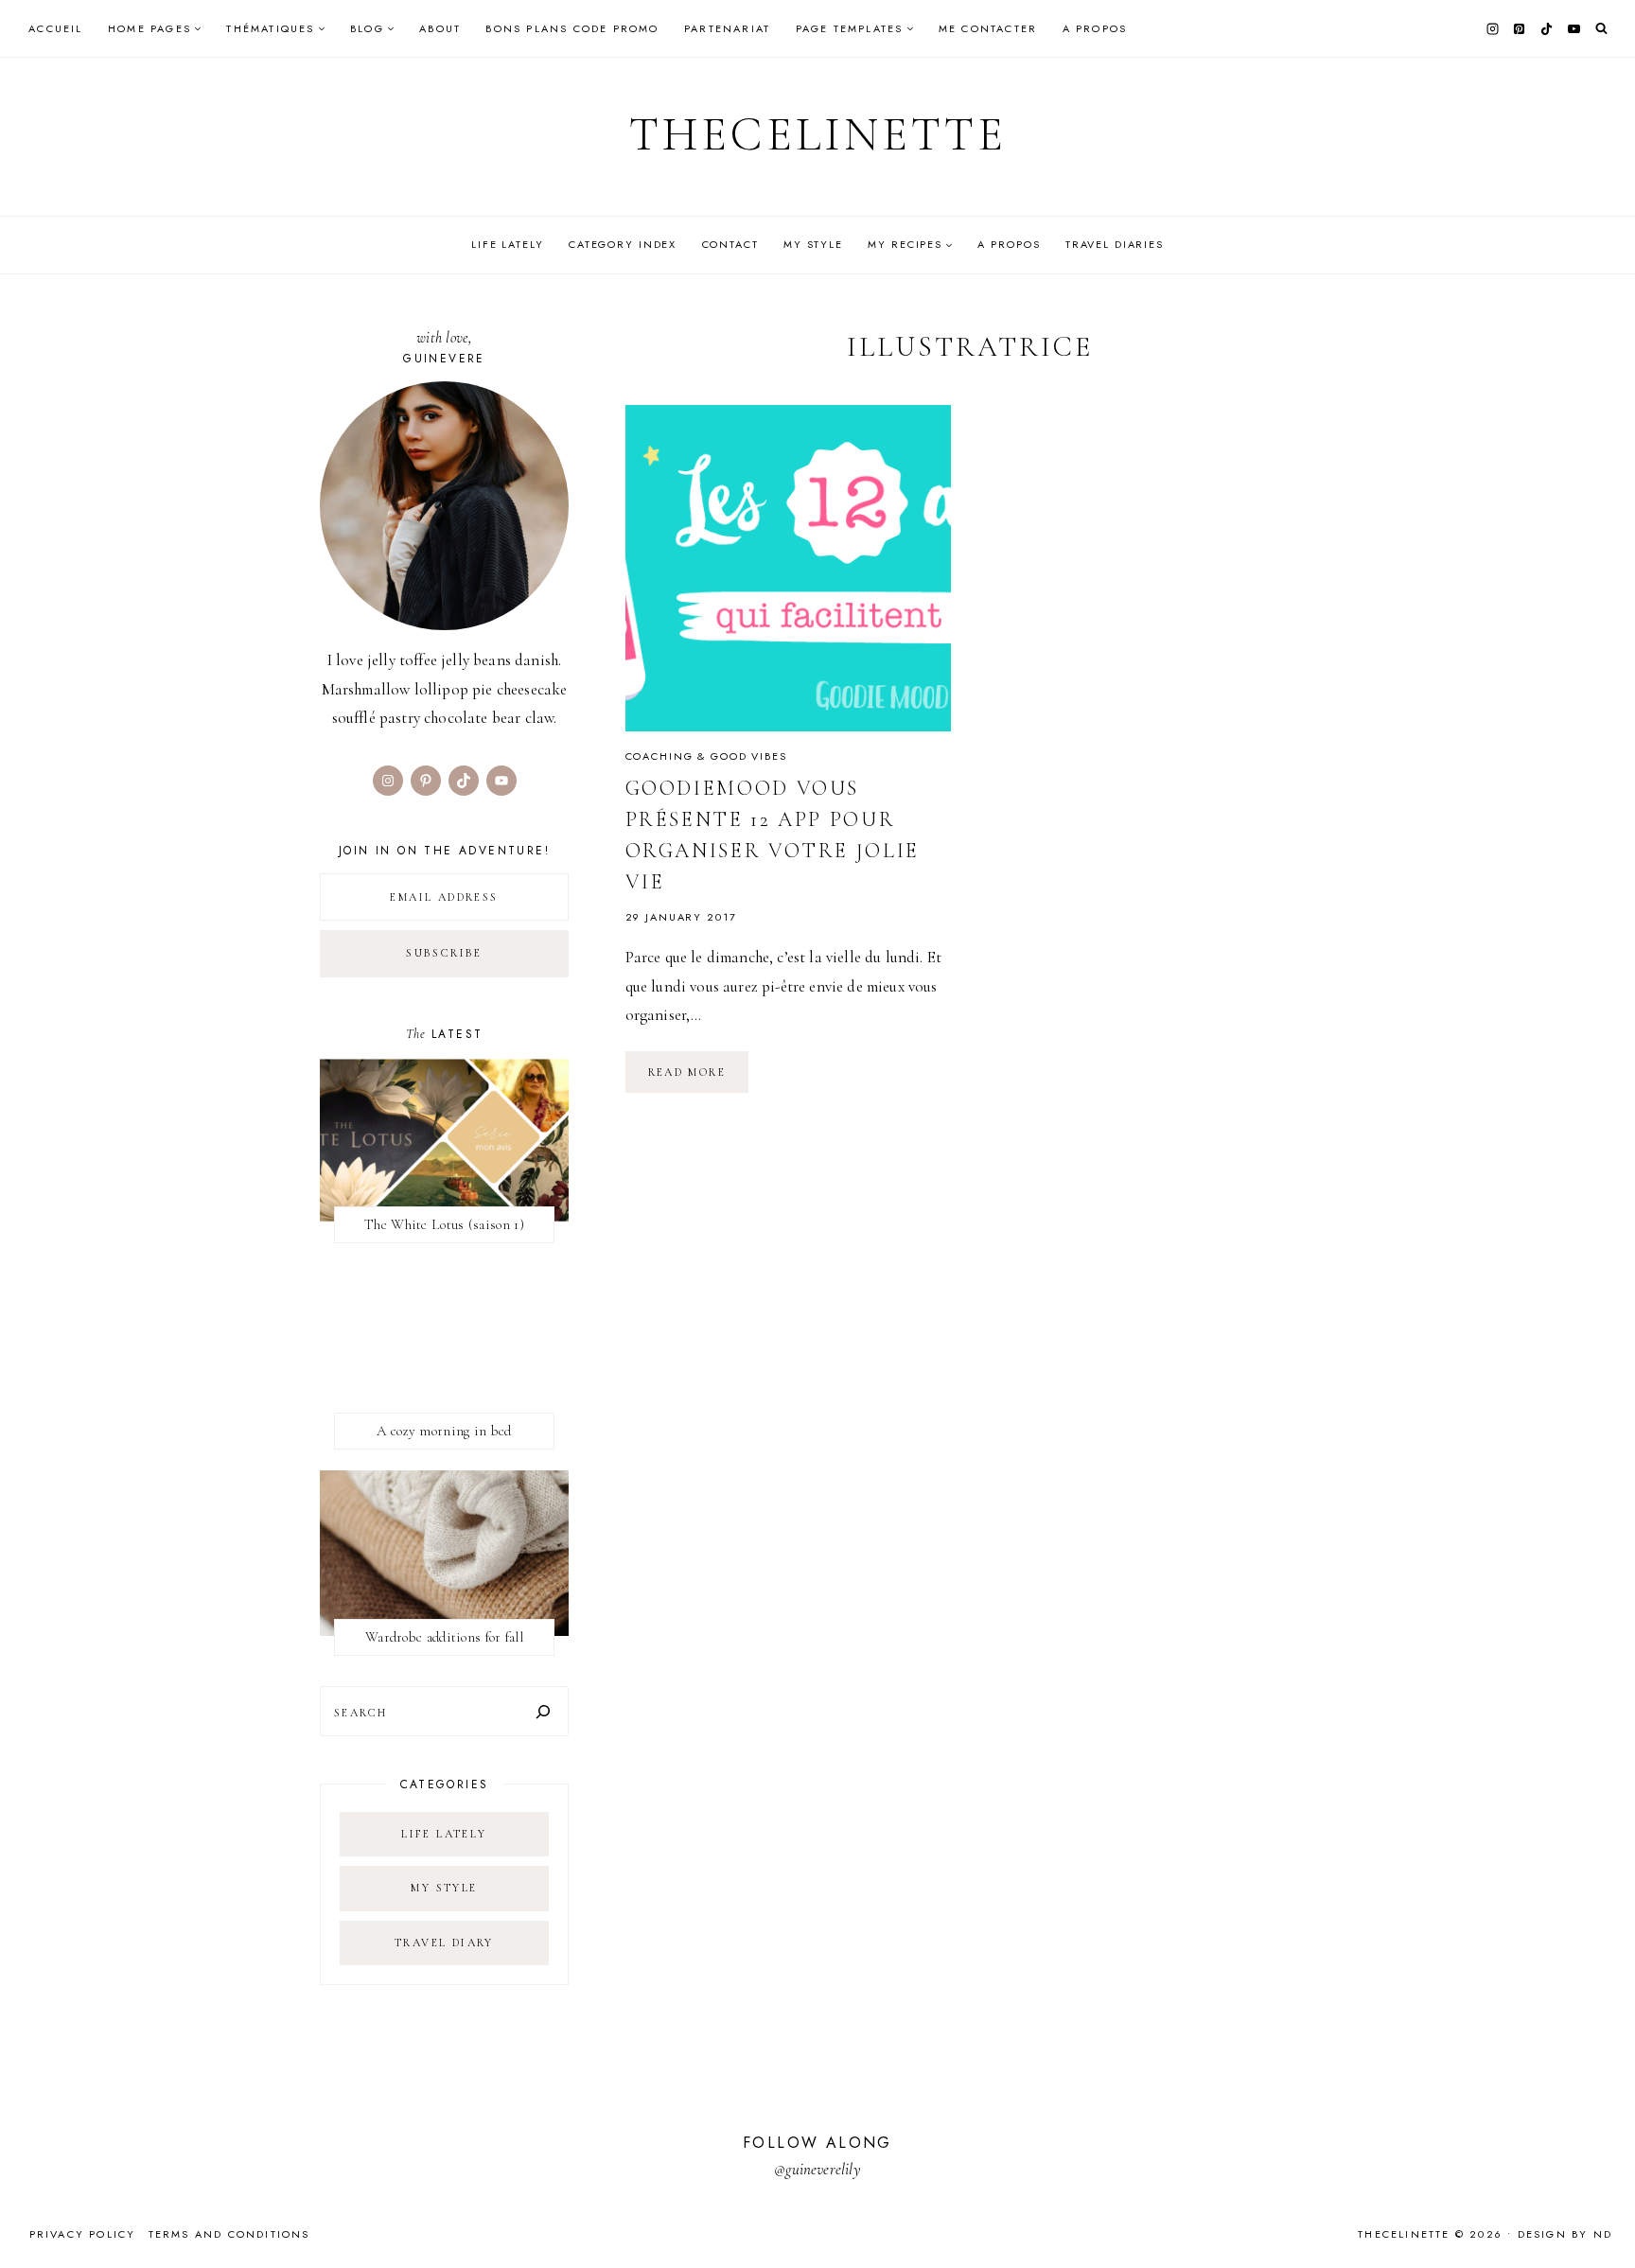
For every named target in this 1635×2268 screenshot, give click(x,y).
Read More (699, 1079)
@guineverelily (817, 2169)
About (440, 28)
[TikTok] (1547, 28)
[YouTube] (1573, 28)
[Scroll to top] (1602, 2216)
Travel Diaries (1115, 244)
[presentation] (789, 568)
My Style (813, 244)
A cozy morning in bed (444, 1431)
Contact (730, 244)
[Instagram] (1492, 28)
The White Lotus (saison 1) (444, 1224)
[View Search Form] (1601, 29)
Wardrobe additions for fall (444, 1637)
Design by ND (1565, 2234)
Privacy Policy (83, 2234)
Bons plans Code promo (572, 28)
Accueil (55, 28)
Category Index (623, 244)
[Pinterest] (1520, 28)
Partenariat (727, 28)
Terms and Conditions (229, 2234)
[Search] (543, 1711)
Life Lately (508, 244)
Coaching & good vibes (706, 756)
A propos (1095, 28)
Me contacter (988, 28)
